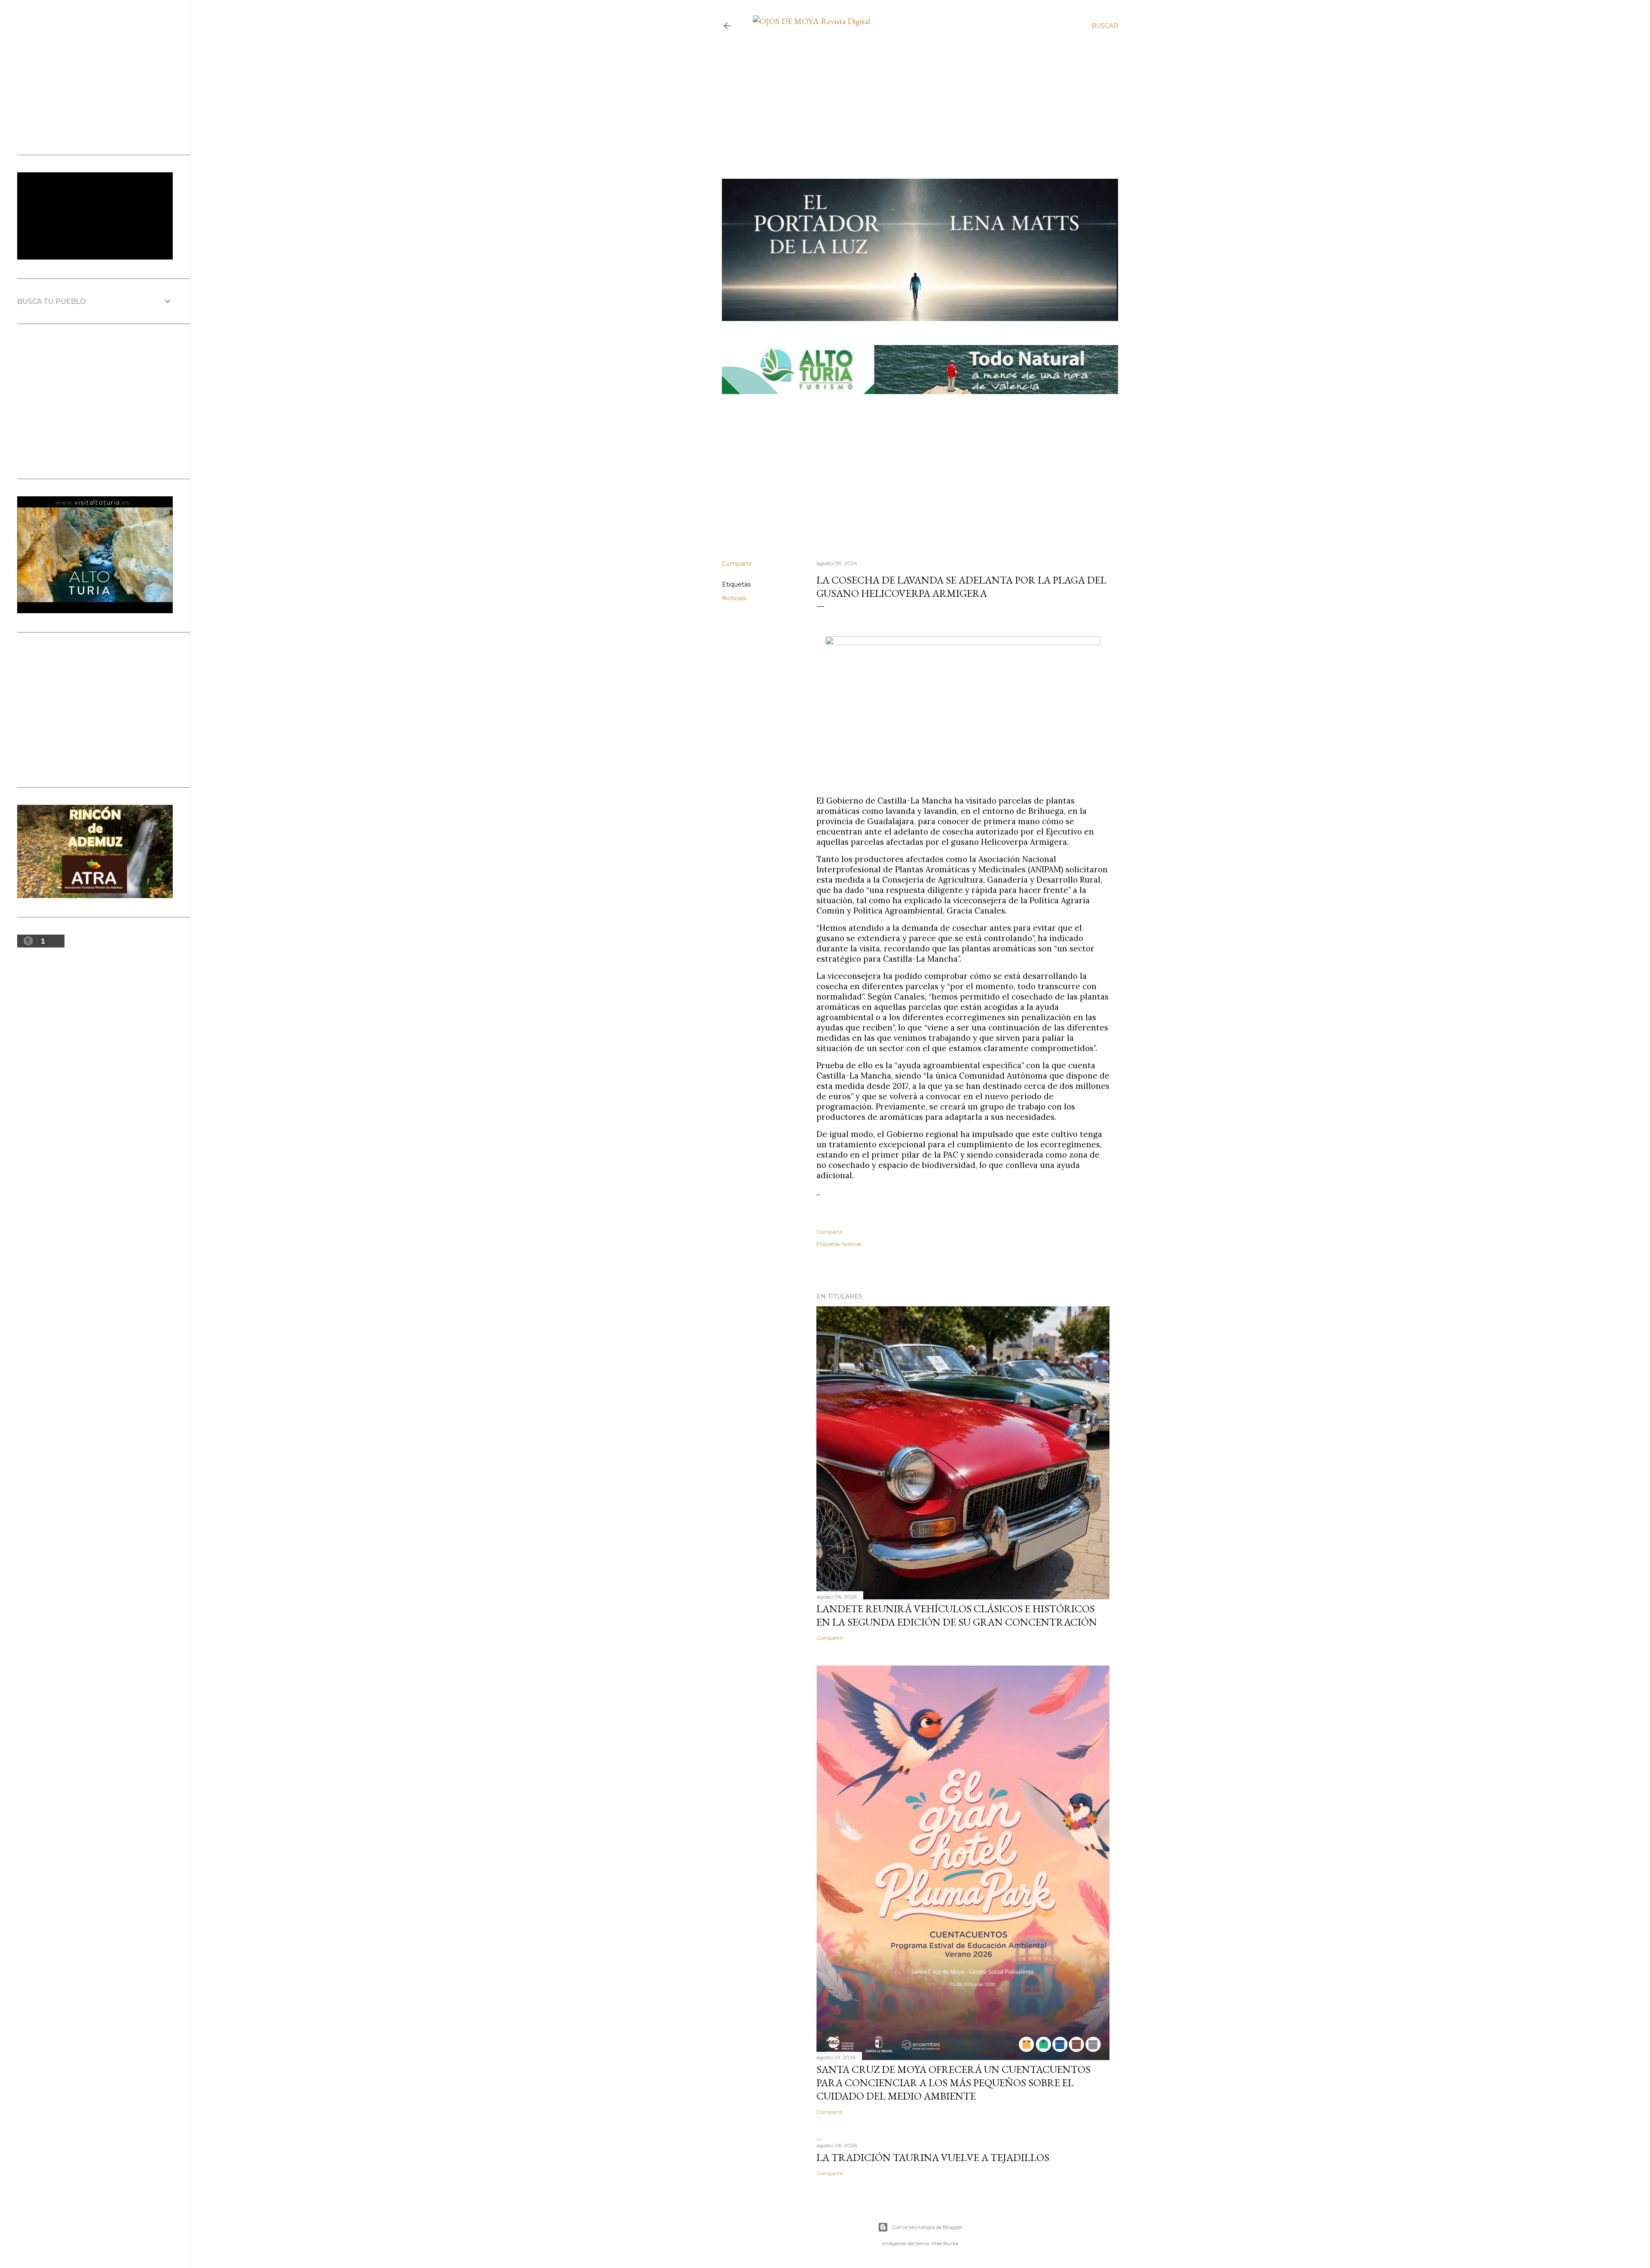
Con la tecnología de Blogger (927, 2227)
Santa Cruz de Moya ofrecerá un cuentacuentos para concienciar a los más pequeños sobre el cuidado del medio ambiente (953, 2083)
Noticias (734, 598)
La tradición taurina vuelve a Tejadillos (933, 2157)
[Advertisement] (913, 87)
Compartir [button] (737, 564)
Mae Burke (945, 2243)
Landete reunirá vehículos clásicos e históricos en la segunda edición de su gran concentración (957, 1615)
